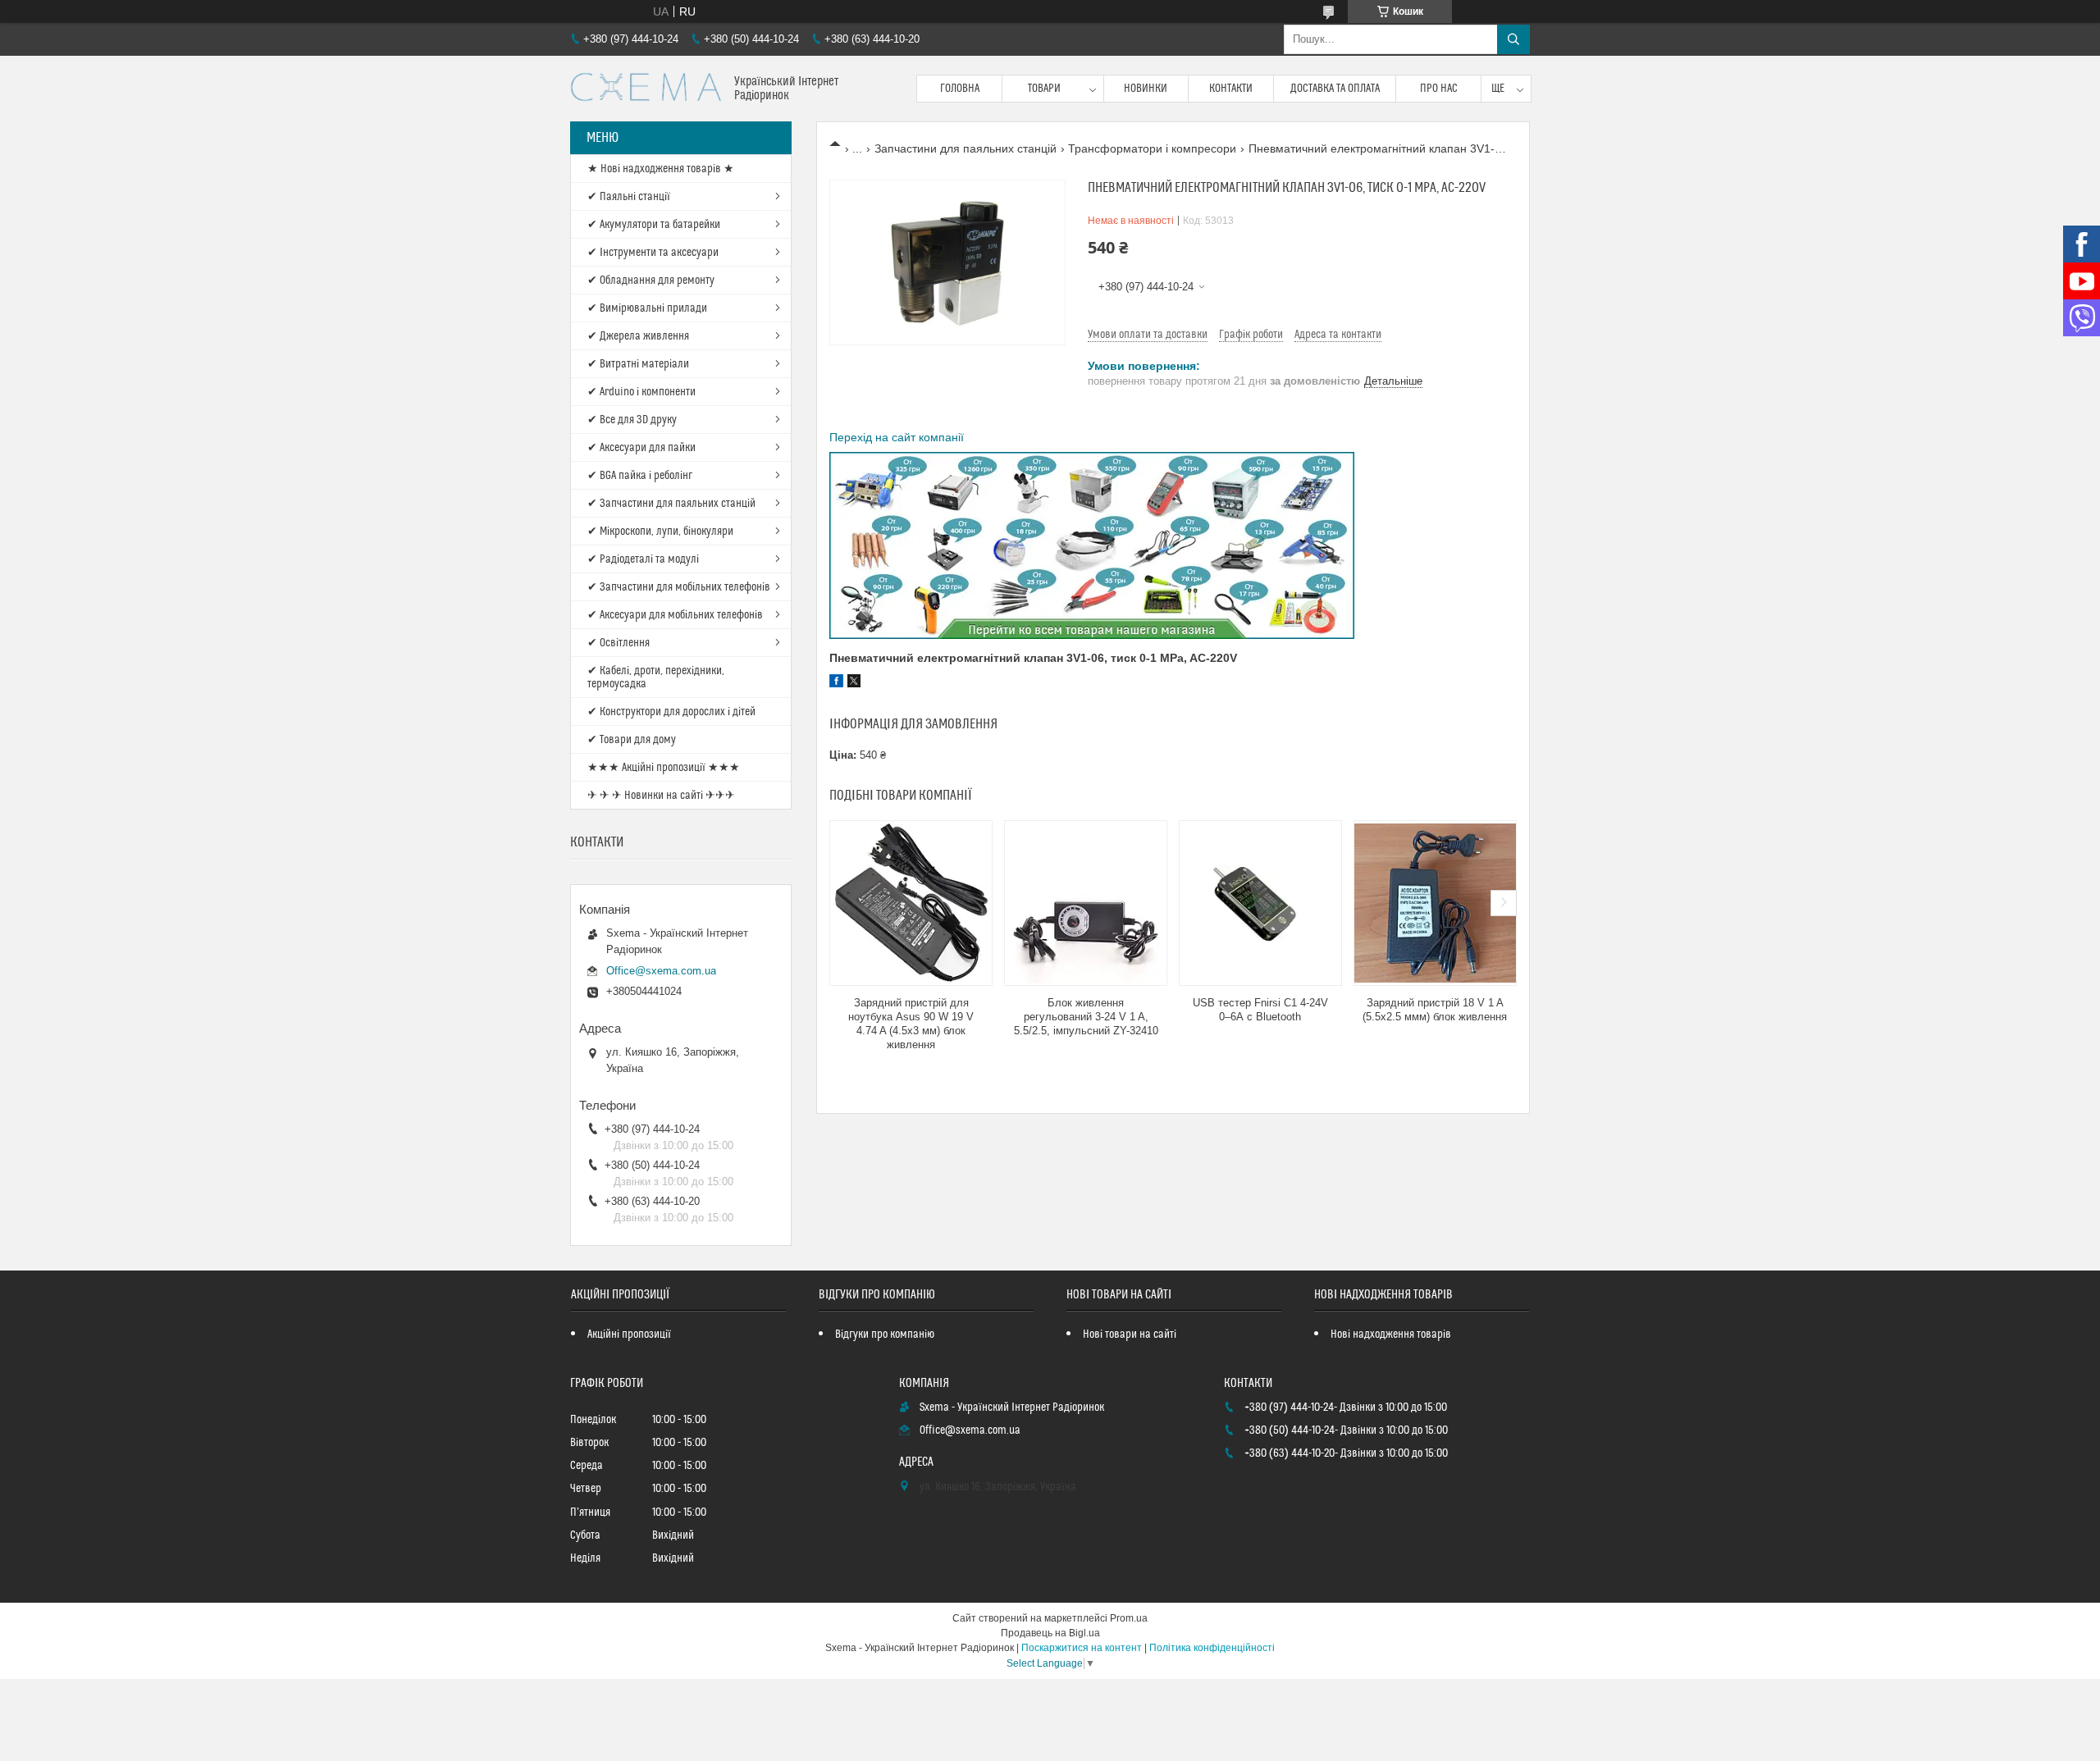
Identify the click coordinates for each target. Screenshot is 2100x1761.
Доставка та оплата (1335, 89)
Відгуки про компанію (885, 1334)
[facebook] (836, 683)
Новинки (1146, 89)
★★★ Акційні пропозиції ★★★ (664, 768)
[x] (854, 683)
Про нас (1439, 89)
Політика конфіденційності (1212, 1648)
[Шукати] (1513, 39)
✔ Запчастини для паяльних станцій (671, 504)
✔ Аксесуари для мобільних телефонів (675, 615)
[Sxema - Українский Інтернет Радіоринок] (646, 89)
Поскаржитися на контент (1082, 1648)
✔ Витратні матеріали (638, 364)
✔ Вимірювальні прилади (647, 308)
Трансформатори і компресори (1152, 148)
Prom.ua (1129, 1618)
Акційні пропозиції (629, 1334)
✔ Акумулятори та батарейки (654, 225)
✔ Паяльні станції (629, 197)
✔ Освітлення (619, 643)
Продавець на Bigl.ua (1050, 1633)
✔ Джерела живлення (638, 336)
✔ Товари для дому (632, 740)
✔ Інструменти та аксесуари (653, 253)
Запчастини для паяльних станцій (966, 148)
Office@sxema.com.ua (661, 971)
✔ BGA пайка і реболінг (640, 476)
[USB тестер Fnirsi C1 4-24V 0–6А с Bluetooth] (1260, 903)
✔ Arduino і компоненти (641, 392)
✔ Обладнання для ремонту (651, 281)
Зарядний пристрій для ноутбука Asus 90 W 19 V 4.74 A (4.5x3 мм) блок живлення (911, 1024)
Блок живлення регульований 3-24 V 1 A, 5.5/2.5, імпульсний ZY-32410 (1086, 1017)
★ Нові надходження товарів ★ (661, 169)
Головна (960, 89)
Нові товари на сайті (1130, 1334)
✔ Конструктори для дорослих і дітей (671, 712)
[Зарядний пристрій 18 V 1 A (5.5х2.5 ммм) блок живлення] (1435, 903)
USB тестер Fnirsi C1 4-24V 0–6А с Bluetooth (1260, 1010)
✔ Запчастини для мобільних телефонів (679, 587)
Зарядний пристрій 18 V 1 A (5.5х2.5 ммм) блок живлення (1435, 1010)
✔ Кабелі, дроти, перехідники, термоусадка (656, 677)
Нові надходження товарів (1391, 1334)
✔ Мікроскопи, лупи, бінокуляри (660, 531)
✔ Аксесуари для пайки (641, 448)
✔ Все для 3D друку (632, 420)
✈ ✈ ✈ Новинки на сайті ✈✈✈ (661, 796)
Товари (1044, 89)
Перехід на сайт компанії (897, 437)
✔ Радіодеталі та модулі (643, 559)
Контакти (1231, 89)
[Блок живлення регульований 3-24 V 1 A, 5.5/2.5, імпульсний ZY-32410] (1086, 903)
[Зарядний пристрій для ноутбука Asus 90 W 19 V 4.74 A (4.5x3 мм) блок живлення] (911, 903)
